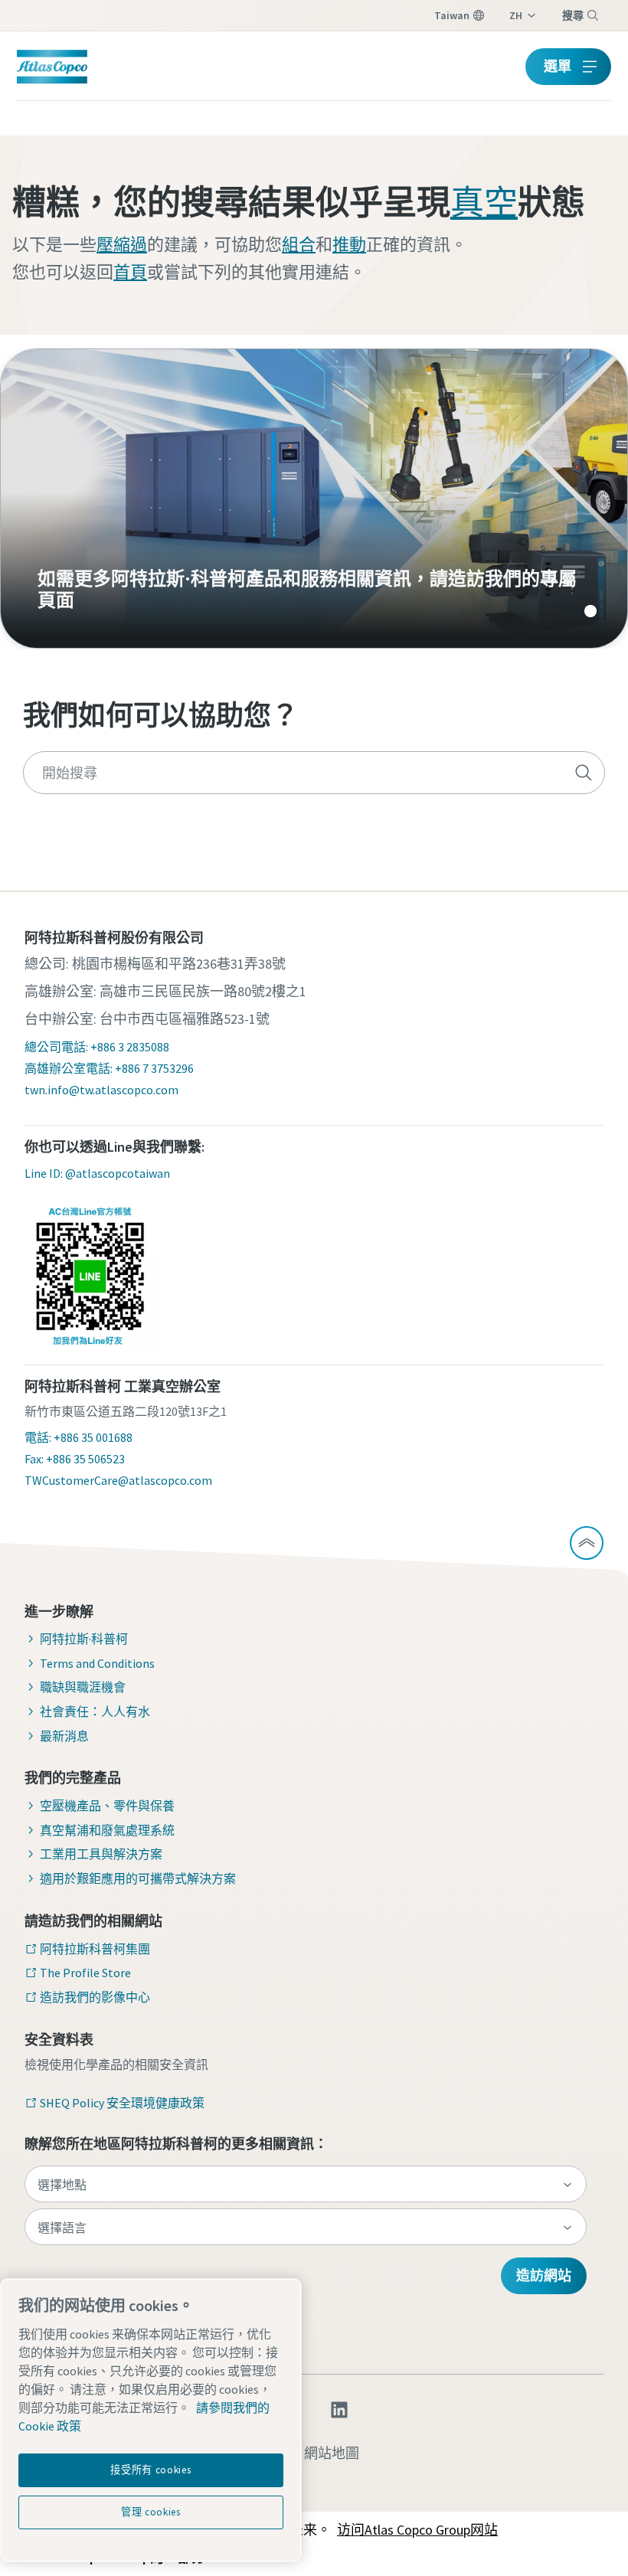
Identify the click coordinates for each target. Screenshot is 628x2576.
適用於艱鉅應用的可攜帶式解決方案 (138, 1878)
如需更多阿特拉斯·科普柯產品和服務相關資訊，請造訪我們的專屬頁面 (314, 499)
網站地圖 (332, 2453)
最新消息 (64, 1736)
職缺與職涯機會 (83, 1687)
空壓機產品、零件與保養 (107, 1806)
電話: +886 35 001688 (78, 1437)
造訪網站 (544, 2275)
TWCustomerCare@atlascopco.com (118, 1480)
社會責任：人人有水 (95, 1711)
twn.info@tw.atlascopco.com (101, 1090)
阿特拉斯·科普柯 (84, 1639)
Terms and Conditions (97, 1663)
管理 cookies (151, 2512)
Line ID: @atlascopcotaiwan (97, 1173)
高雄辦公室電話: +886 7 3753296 (109, 1068)
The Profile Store (85, 1973)
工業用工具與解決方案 (101, 1854)
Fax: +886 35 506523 (75, 1459)
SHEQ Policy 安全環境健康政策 (122, 2103)
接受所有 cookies (150, 2470)
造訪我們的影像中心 (95, 1997)
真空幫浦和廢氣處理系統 (107, 1830)
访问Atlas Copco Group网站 (417, 2530)
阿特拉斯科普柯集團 (95, 1949)
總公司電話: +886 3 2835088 (97, 1047)
